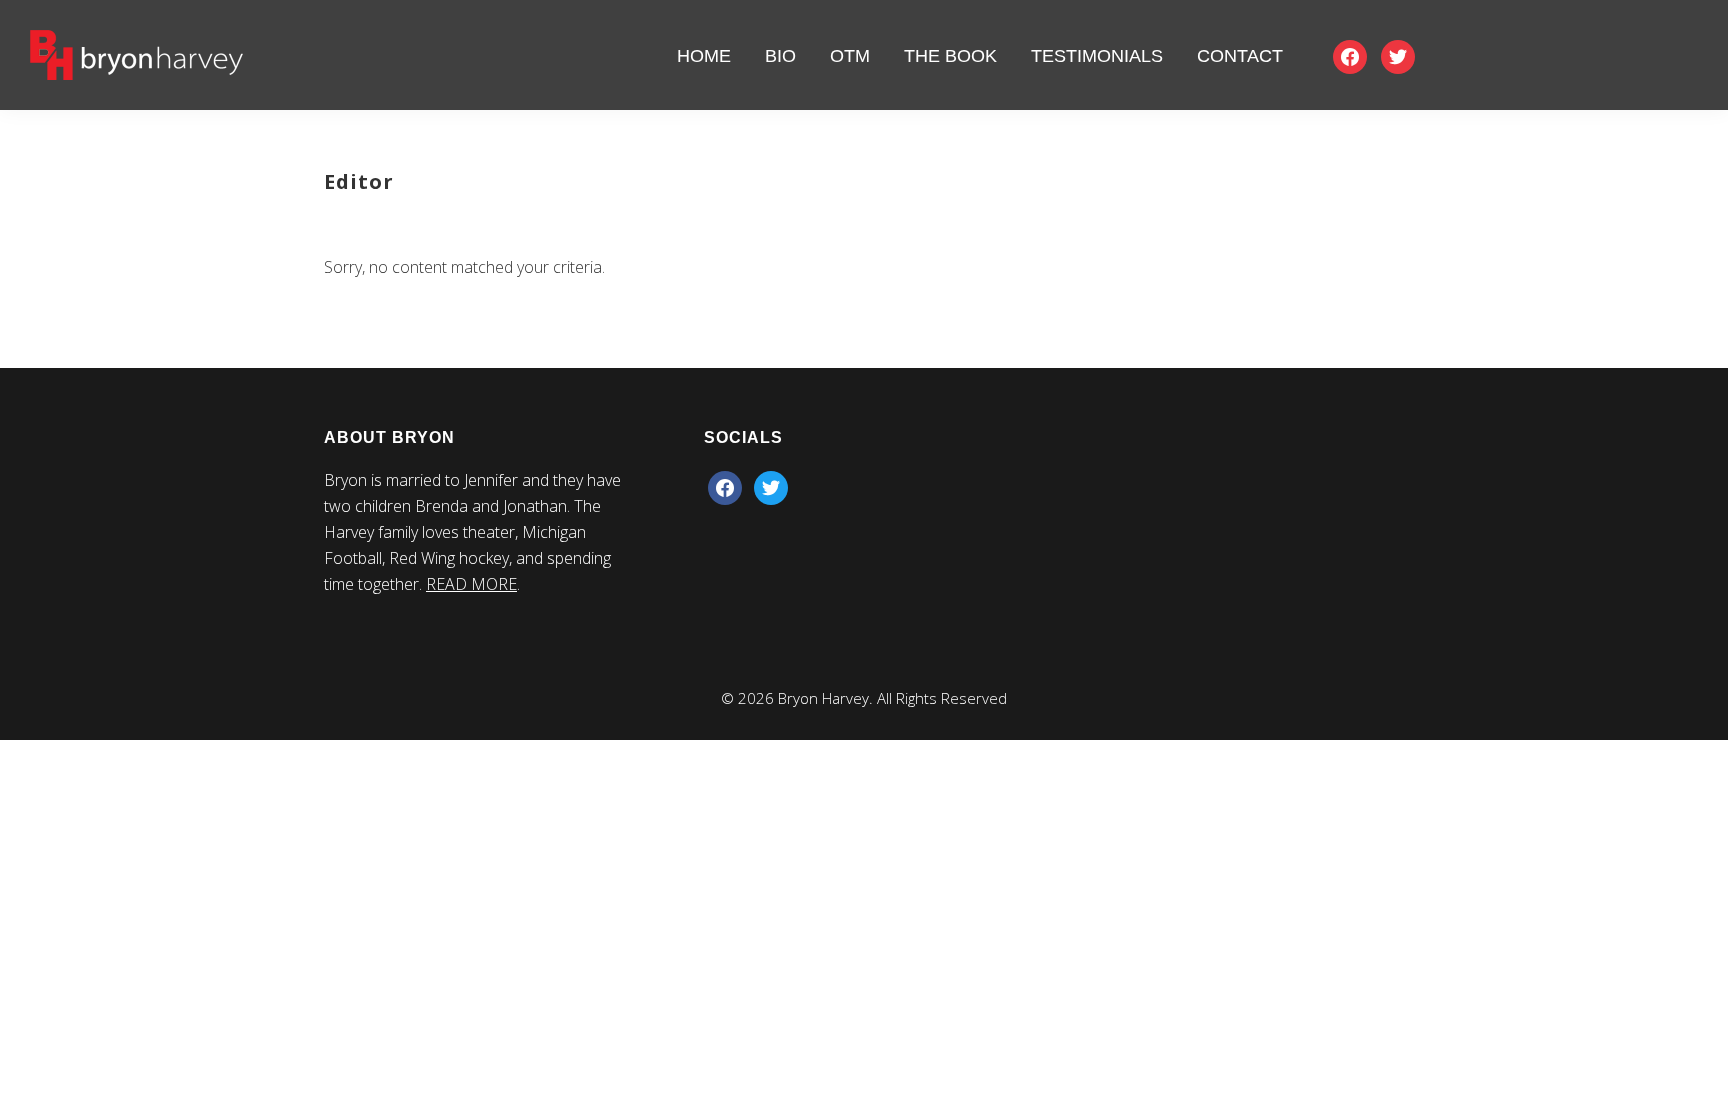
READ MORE (471, 584)
